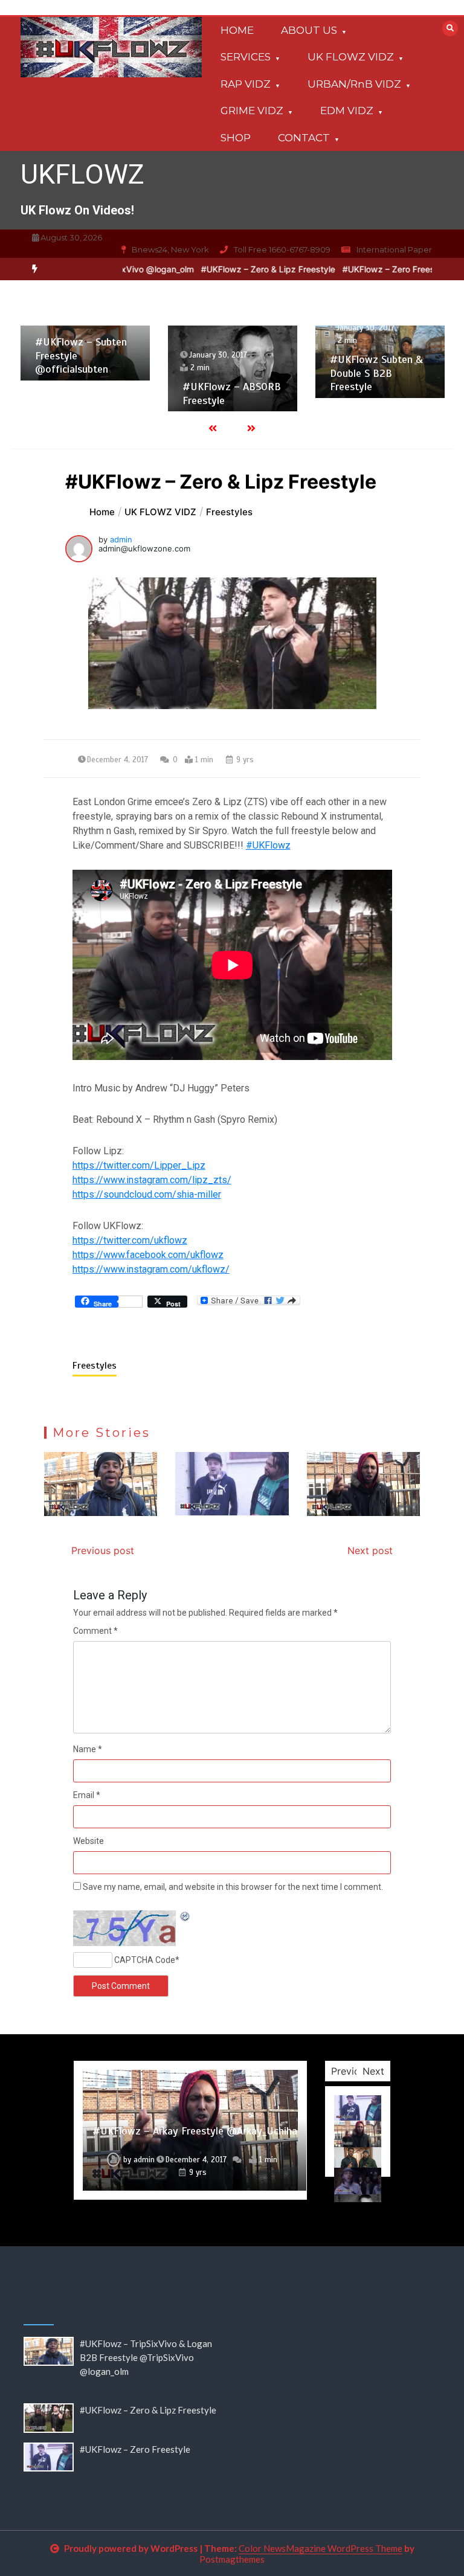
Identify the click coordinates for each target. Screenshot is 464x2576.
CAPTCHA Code (145, 1960)
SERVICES (246, 57)
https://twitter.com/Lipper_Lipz (139, 1165)
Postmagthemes (232, 2559)
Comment (95, 1631)
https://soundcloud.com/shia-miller (147, 1194)
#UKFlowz (268, 845)
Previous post (103, 1550)
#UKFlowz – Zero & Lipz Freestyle (271, 269)
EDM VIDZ (347, 111)
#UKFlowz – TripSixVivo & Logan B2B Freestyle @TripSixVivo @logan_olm (146, 2357)
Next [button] (373, 2071)
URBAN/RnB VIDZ (354, 84)
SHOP (236, 138)
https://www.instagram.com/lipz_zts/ (152, 1180)
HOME (237, 30)
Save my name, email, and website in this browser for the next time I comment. (233, 1887)
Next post (370, 1550)
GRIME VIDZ (252, 111)
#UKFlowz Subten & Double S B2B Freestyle (376, 373)
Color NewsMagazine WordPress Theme (321, 2548)
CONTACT (304, 138)
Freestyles (95, 1366)
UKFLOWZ (82, 174)
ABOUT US (309, 30)
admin (121, 539)
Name (88, 1749)
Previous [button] (351, 2071)
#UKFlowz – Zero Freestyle (399, 269)
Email (87, 1795)
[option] (271, 269)
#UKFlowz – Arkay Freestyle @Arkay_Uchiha (195, 2131)
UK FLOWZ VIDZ (351, 57)
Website (89, 1841)
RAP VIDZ (246, 84)
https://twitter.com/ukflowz (130, 1240)
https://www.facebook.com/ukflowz (148, 1255)
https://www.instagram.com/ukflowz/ (151, 1269)
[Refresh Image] (185, 1917)
